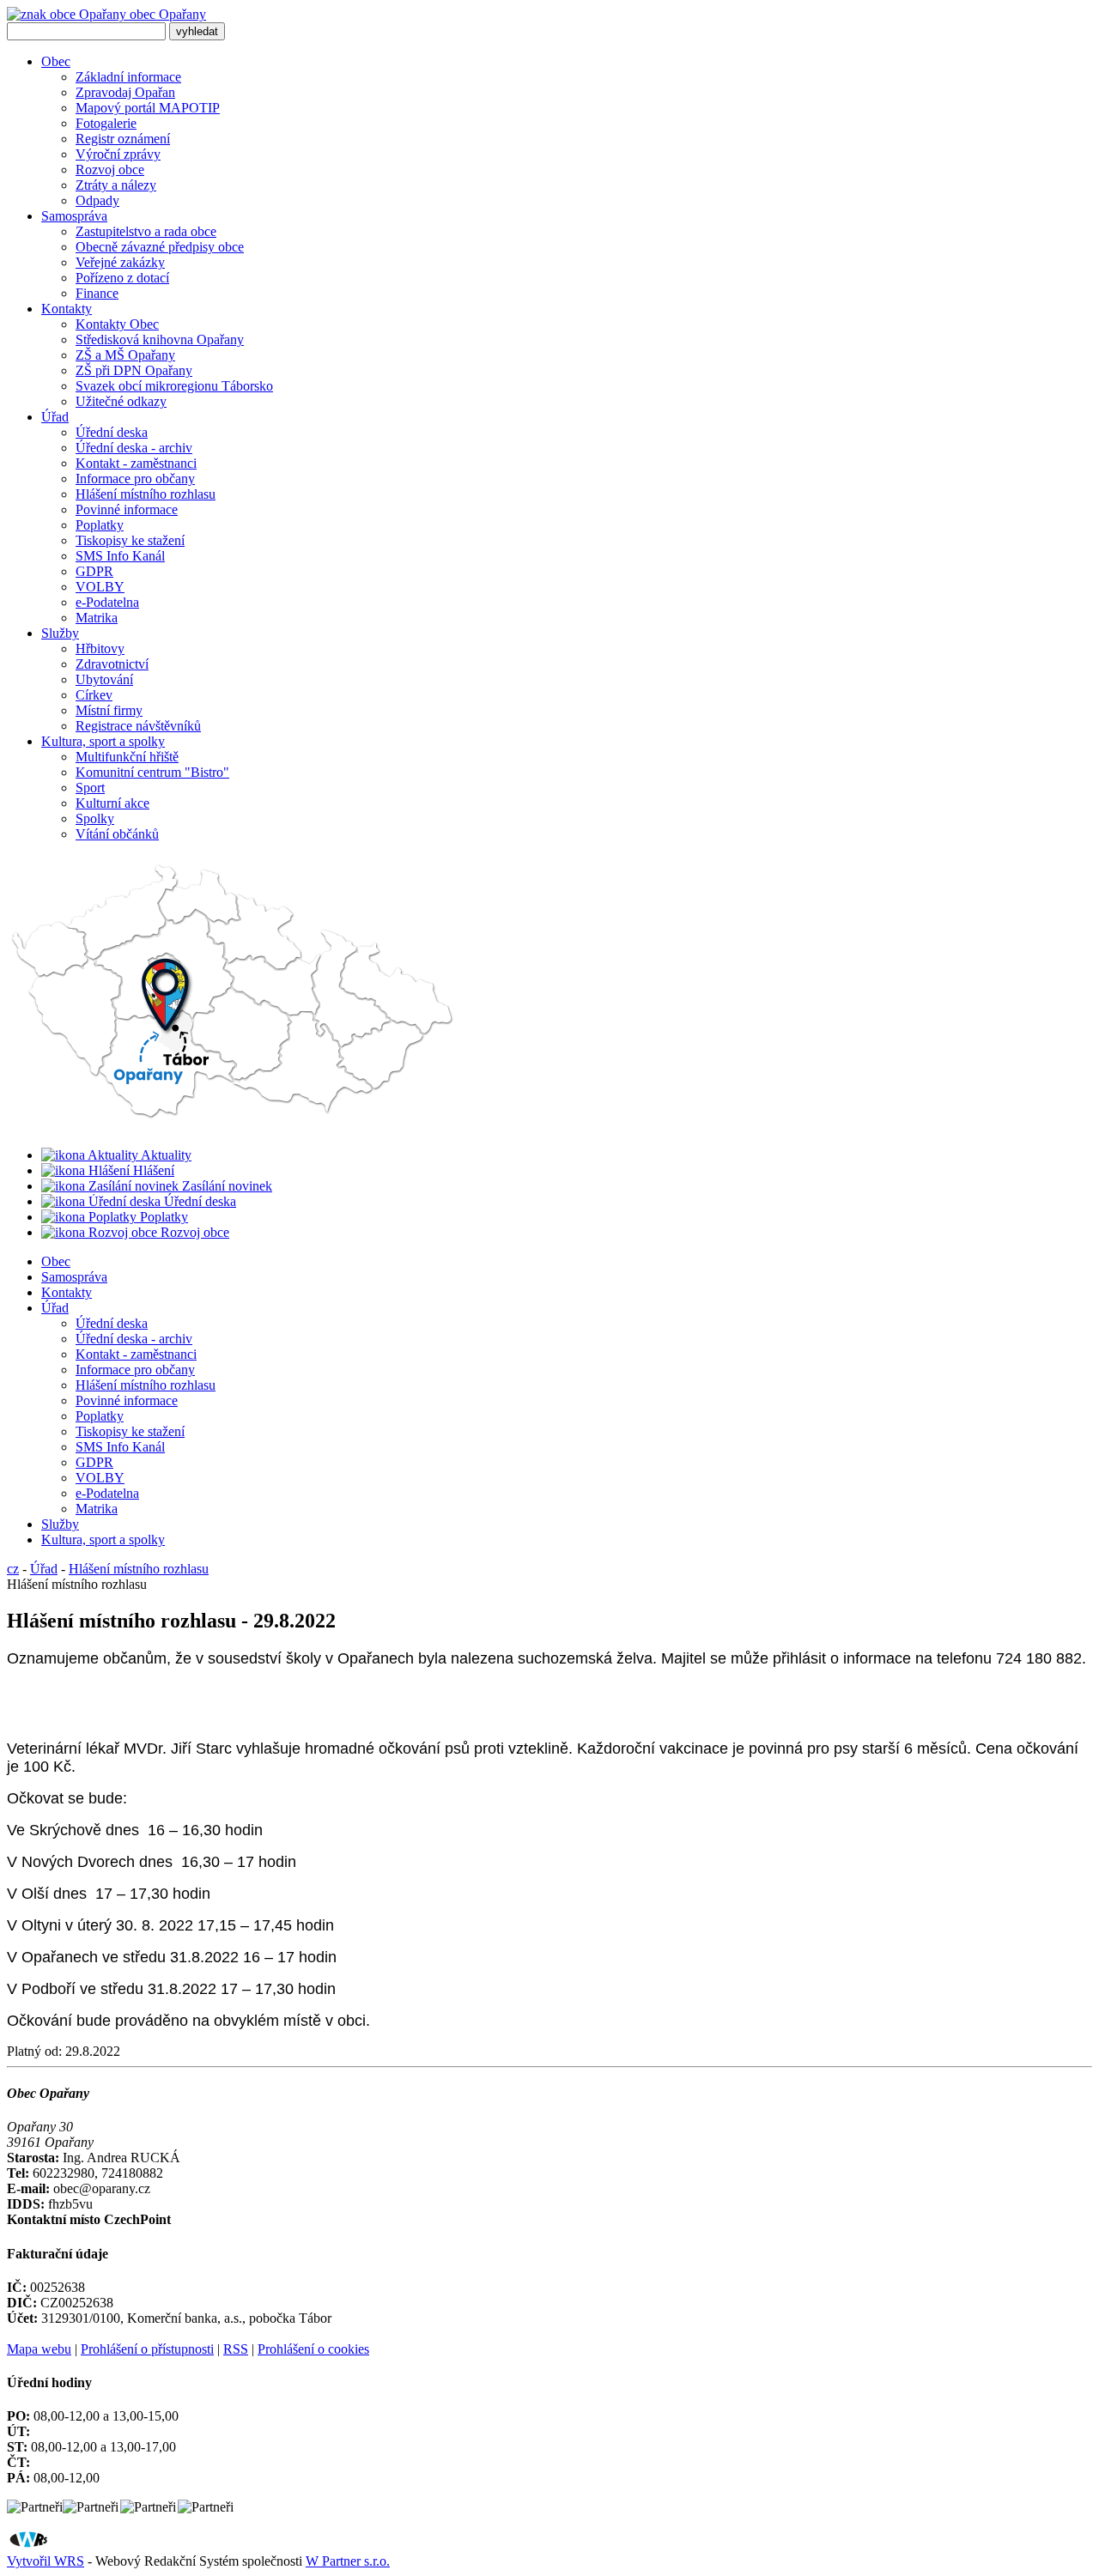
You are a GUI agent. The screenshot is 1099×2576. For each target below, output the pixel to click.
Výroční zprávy (118, 154)
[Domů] (234, 1126)
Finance (97, 293)
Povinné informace (127, 509)
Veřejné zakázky (120, 262)
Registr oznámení (123, 139)
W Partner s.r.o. (348, 2561)
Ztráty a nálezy (116, 185)
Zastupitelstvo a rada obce (146, 231)
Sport (90, 788)
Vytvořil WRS (46, 2561)
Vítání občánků (117, 834)
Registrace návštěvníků (138, 726)
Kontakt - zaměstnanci (136, 463)
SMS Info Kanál (120, 556)
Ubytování (104, 679)
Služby (60, 633)
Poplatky (100, 525)
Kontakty (67, 309)
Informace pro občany (135, 479)
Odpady (97, 200)
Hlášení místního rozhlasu (146, 494)
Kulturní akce (112, 803)
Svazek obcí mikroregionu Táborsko (174, 386)
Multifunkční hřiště (127, 757)
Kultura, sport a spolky (103, 741)
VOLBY (100, 587)
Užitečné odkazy (121, 401)
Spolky (95, 818)
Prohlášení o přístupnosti (147, 2349)
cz (13, 1569)
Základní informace (128, 77)
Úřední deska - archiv (134, 448)
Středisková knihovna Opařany (160, 339)
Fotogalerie (106, 123)
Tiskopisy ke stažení (130, 540)
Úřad (55, 417)
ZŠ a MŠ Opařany (125, 355)
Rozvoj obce (110, 170)
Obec (56, 61)
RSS (236, 2349)
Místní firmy (109, 710)
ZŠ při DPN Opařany (134, 370)
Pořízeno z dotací (122, 278)
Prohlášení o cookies (313, 2349)
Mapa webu (39, 2349)
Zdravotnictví (112, 664)
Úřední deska (112, 432)
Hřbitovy (100, 649)
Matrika (97, 618)
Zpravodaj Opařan (125, 92)
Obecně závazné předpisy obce (160, 247)
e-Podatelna (107, 602)
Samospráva (74, 216)
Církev (94, 695)
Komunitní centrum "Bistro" (152, 772)
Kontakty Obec (117, 324)
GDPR (94, 571)
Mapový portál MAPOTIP (148, 108)
